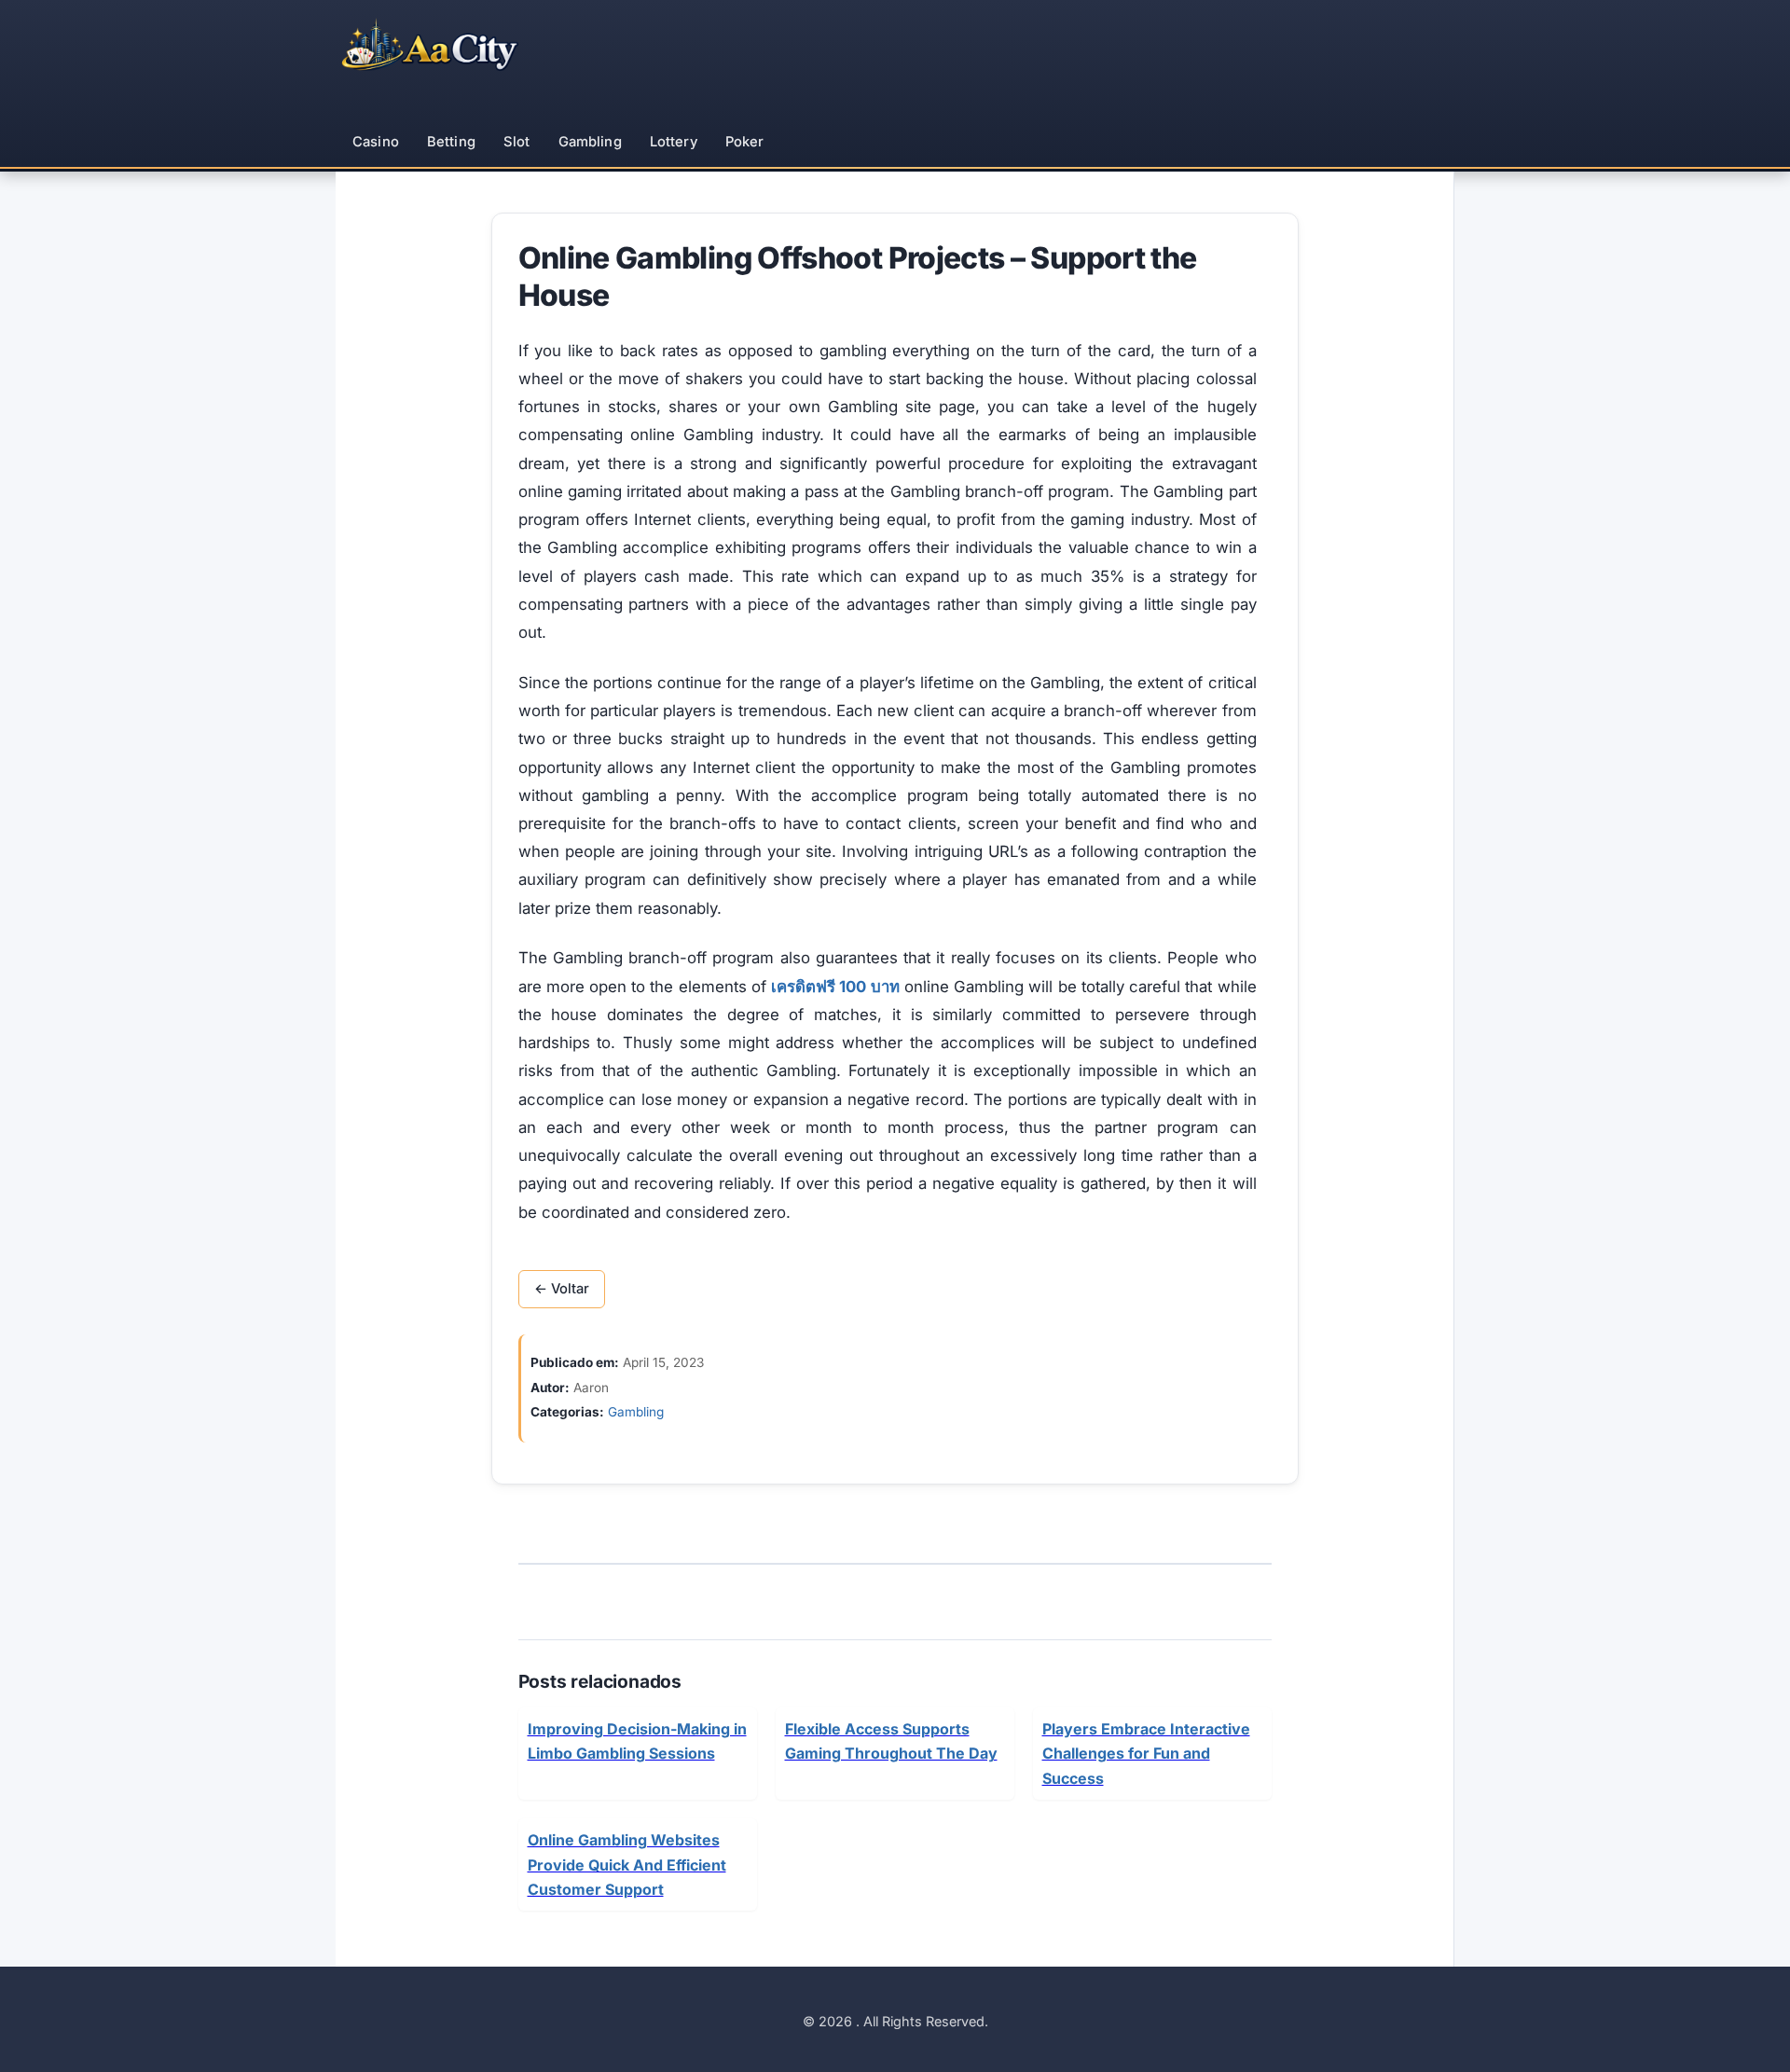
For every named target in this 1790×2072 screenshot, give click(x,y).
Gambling (590, 142)
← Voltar (562, 1289)
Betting (451, 142)
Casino (376, 142)
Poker (745, 142)
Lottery (674, 142)
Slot (517, 142)
